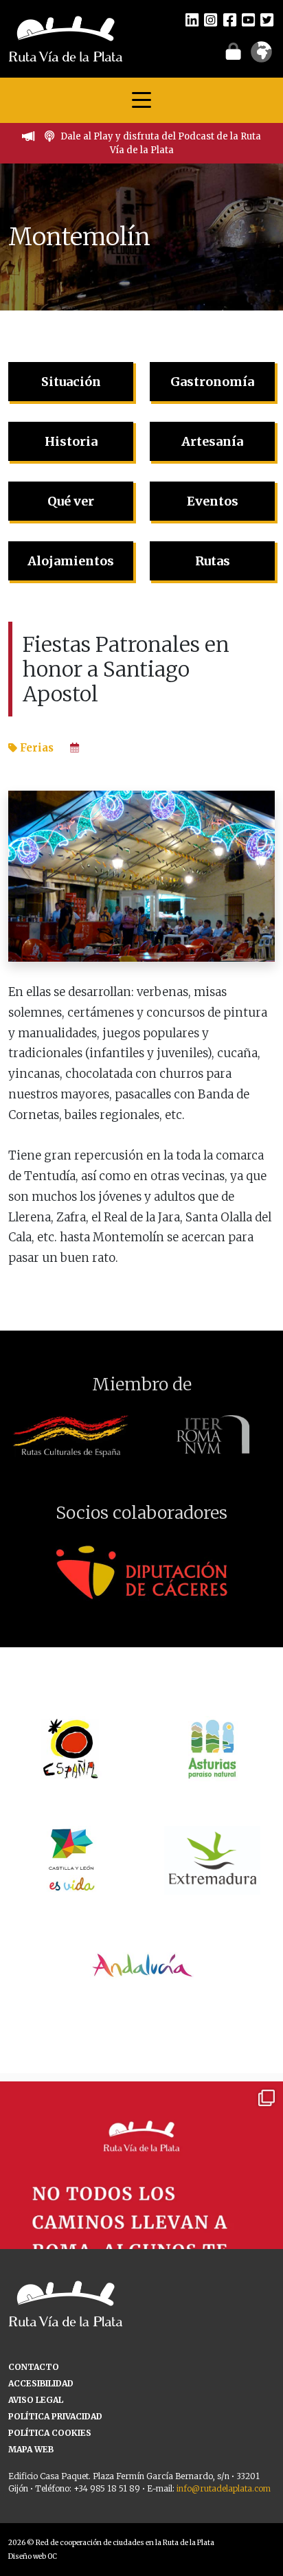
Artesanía (212, 441)
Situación (71, 382)
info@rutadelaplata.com (224, 2488)
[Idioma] (261, 56)
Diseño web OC (33, 2556)
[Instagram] (211, 19)
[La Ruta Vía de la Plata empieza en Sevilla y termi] (141, 2223)
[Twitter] (267, 19)
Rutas (213, 561)
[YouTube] (248, 19)
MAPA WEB (31, 2449)
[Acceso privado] (233, 51)
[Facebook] (230, 19)
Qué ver (71, 501)
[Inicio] (66, 38)
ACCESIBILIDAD (41, 2383)
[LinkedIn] (192, 19)
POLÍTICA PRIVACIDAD (55, 2416)
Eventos (213, 501)
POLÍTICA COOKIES (50, 2433)
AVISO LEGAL (36, 2400)
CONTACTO (34, 2367)
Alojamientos (71, 561)
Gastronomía (212, 382)
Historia (71, 441)
